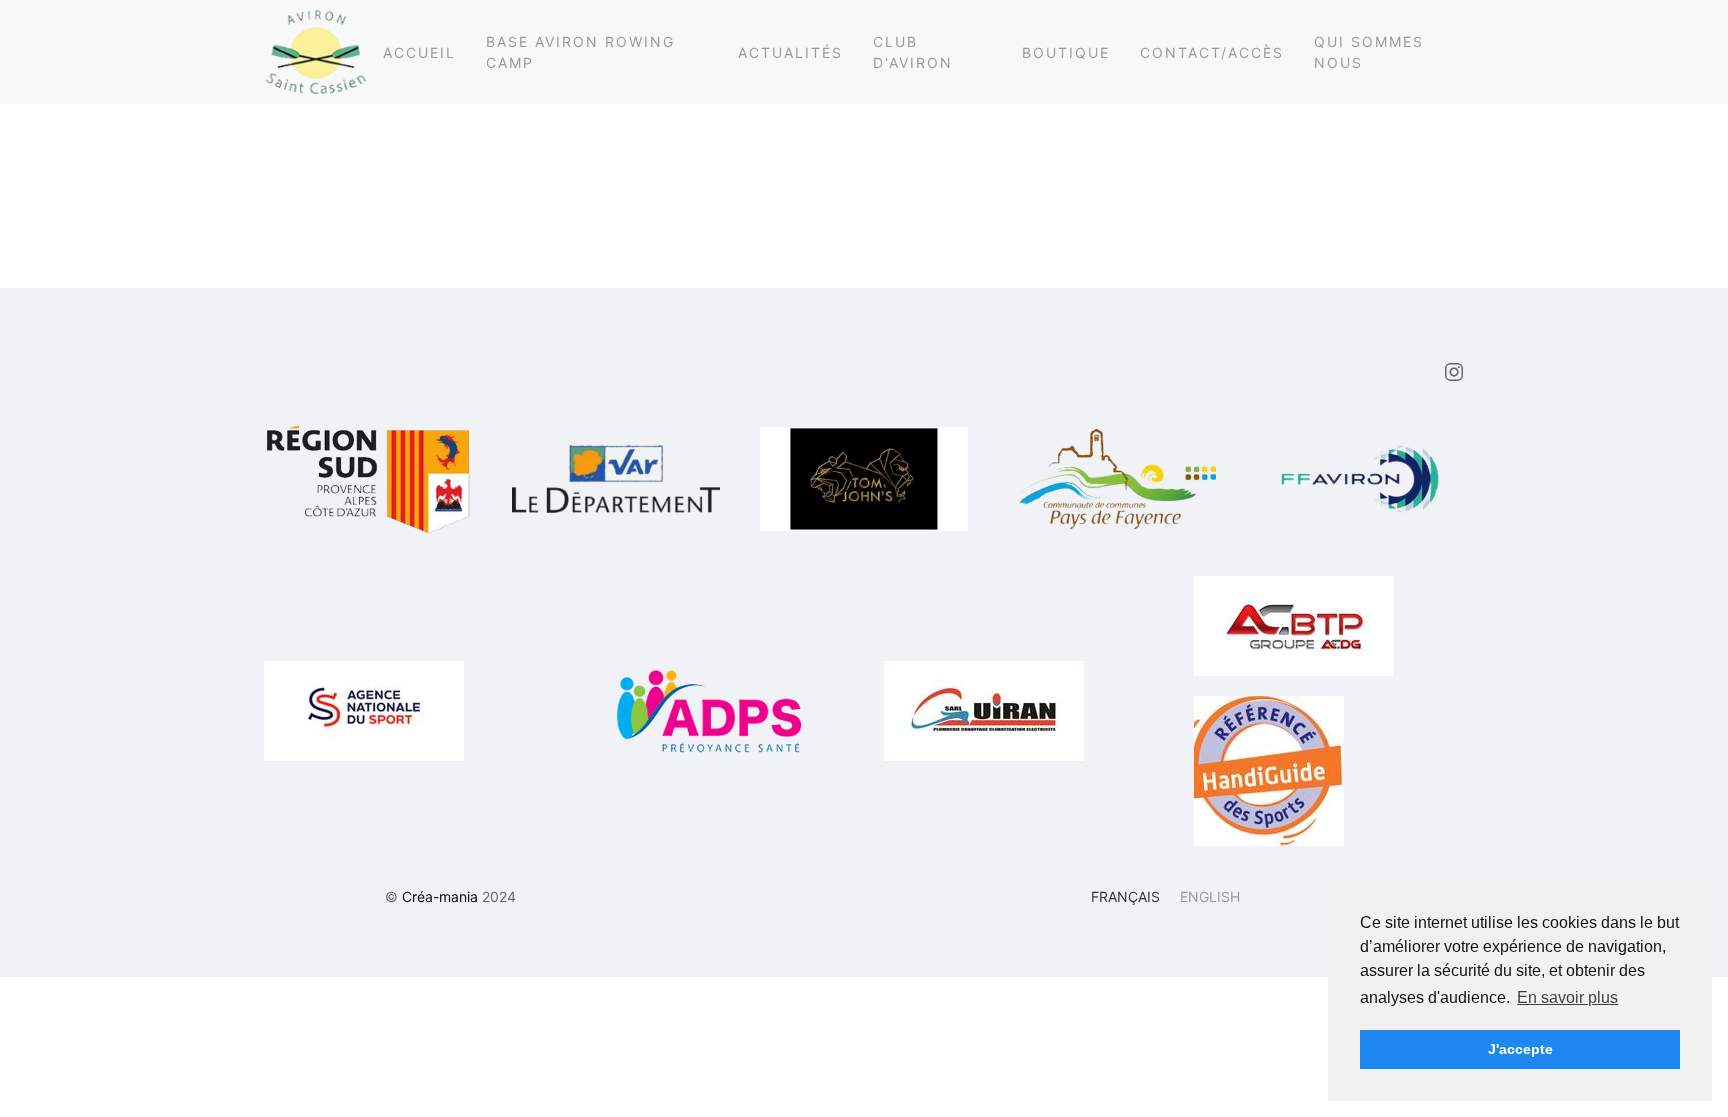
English (1210, 896)
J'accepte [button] (1520, 1049)
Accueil (419, 52)
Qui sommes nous (1369, 52)
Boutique (1066, 52)
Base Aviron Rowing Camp (580, 52)
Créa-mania (440, 896)
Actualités (790, 52)
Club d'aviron (913, 52)
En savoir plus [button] (1567, 997)
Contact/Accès (1212, 52)
